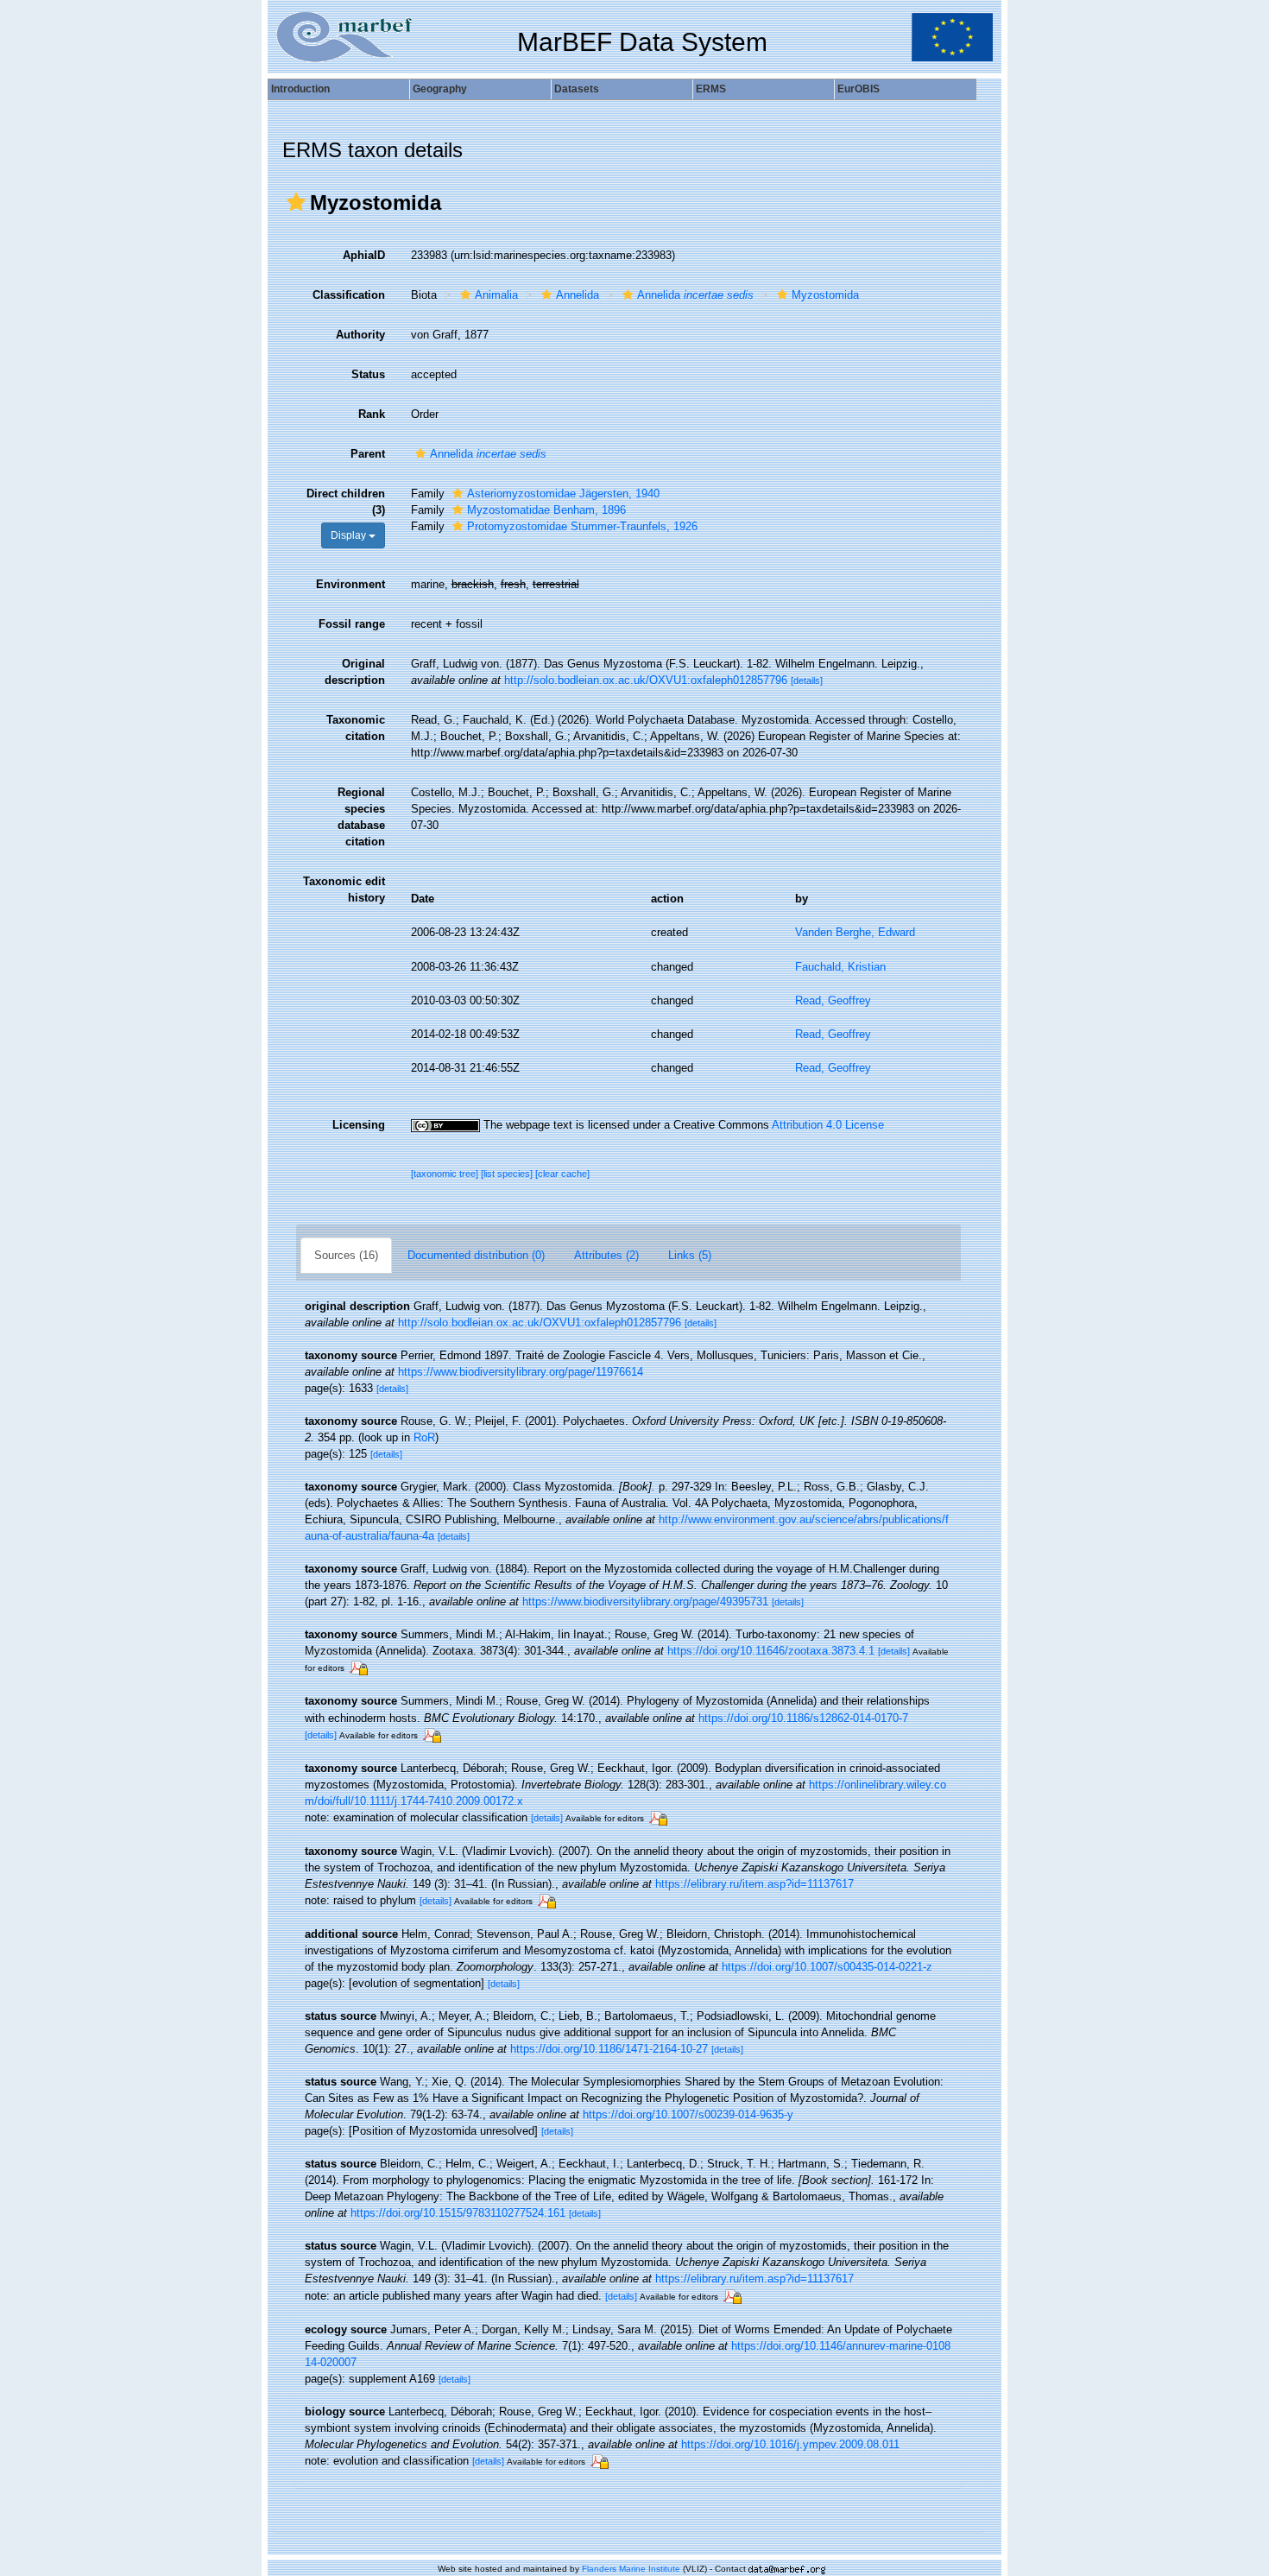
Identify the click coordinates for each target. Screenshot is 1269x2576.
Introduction (300, 89)
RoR (424, 1437)
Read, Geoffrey (833, 1000)
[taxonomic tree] (446, 1174)
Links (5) (690, 1255)
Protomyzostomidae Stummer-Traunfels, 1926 (582, 526)
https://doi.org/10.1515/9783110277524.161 (458, 2213)
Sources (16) (346, 1255)
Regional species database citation (361, 817)
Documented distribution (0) (476, 1255)
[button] (296, 202)
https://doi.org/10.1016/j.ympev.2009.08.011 (790, 2444)
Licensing (359, 1125)
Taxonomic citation (356, 728)
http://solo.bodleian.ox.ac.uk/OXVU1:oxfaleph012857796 (646, 680)
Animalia (496, 295)
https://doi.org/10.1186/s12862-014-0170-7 (803, 1718)
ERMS (711, 89)
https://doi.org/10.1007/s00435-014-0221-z (827, 1967)
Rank (372, 414)
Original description (355, 672)
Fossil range (352, 624)
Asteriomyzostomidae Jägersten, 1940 (563, 494)
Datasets (577, 89)
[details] (807, 680)
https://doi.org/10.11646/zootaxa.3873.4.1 (771, 1651)
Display (350, 535)
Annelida (578, 295)
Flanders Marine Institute (631, 2569)
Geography (440, 89)
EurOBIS (859, 89)
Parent (368, 454)
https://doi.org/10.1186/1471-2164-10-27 (609, 2049)
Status (368, 374)
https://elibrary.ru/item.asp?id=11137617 (754, 1884)
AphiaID (364, 255)
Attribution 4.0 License (828, 1125)
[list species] (508, 1174)
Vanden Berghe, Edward (855, 932)
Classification (349, 295)
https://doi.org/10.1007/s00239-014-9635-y (688, 2114)
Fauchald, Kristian (840, 967)
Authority (360, 335)
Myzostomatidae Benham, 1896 (546, 510)
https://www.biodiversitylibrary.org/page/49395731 (645, 1601)
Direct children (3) (346, 502)
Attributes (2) (606, 1255)
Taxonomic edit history (344, 889)
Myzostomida (825, 295)
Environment (350, 584)
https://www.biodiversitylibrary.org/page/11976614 (521, 1372)
